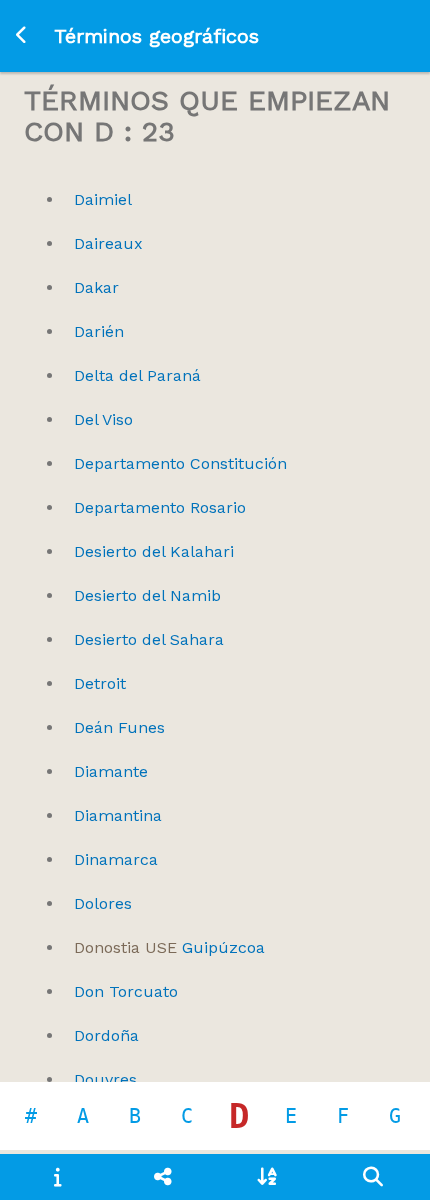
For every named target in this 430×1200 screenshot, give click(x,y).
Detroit (100, 683)
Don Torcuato (126, 991)
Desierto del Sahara (149, 639)
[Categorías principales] (162, 1177)
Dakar (96, 287)
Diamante (111, 771)
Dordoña (106, 1035)
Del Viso (103, 419)
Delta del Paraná (137, 375)
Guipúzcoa (169, 947)
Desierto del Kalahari (154, 551)
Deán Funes (119, 727)
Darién (99, 331)
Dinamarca (116, 859)
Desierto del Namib (147, 595)
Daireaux (108, 243)
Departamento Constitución (180, 463)
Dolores (103, 903)
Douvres (105, 1079)
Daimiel (103, 199)
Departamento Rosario (160, 507)
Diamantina (118, 815)
